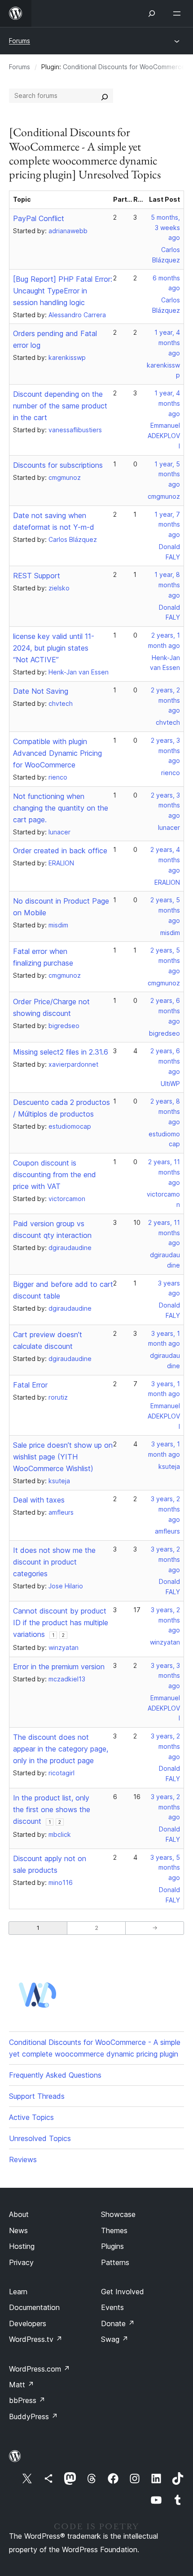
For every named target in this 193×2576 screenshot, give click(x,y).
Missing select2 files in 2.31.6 (61, 1052)
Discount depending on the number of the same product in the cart (60, 406)
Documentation (34, 2307)
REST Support (37, 576)
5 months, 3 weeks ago (165, 228)
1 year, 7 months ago (167, 525)
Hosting (22, 2246)
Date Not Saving (41, 691)
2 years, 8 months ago (165, 1111)
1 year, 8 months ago (167, 585)
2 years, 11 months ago (164, 1172)
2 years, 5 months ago (165, 910)
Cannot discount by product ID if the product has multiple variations (61, 1623)
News (18, 2230)
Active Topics (31, 2117)
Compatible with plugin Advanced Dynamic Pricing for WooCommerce (57, 753)
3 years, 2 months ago (165, 1509)
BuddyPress (33, 2416)
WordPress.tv (36, 2339)
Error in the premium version (59, 1667)
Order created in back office (60, 851)
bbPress (27, 2400)
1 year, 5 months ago (167, 474)
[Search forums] (105, 96)
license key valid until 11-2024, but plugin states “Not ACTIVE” (54, 648)
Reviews (23, 2159)
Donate (118, 2323)
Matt (22, 2385)
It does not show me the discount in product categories (54, 1562)
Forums (20, 41)
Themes (114, 2230)
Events (112, 2307)
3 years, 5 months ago (165, 1868)
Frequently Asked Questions (55, 2075)
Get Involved (123, 2292)
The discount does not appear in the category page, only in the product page (61, 1749)
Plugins (112, 2246)
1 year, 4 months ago (167, 343)
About (19, 2214)
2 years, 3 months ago (165, 751)
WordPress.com (39, 2369)
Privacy (21, 2262)
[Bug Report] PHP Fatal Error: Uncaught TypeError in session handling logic (63, 291)
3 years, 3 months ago (165, 1676)
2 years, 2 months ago (165, 700)
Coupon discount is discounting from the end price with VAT (55, 1175)
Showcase (118, 2214)
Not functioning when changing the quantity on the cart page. (61, 808)
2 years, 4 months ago (165, 860)
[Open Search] (152, 13)
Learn (18, 2292)
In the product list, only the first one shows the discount (52, 1809)
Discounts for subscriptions (58, 465)
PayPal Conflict (39, 218)
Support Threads (37, 2096)
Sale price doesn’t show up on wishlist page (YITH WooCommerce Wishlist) (63, 1457)
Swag (115, 2339)
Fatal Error (30, 1385)
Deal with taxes (39, 1500)
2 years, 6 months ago (165, 1011)
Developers (28, 2323)
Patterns (115, 2262)
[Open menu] (179, 13)
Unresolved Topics (40, 2138)
